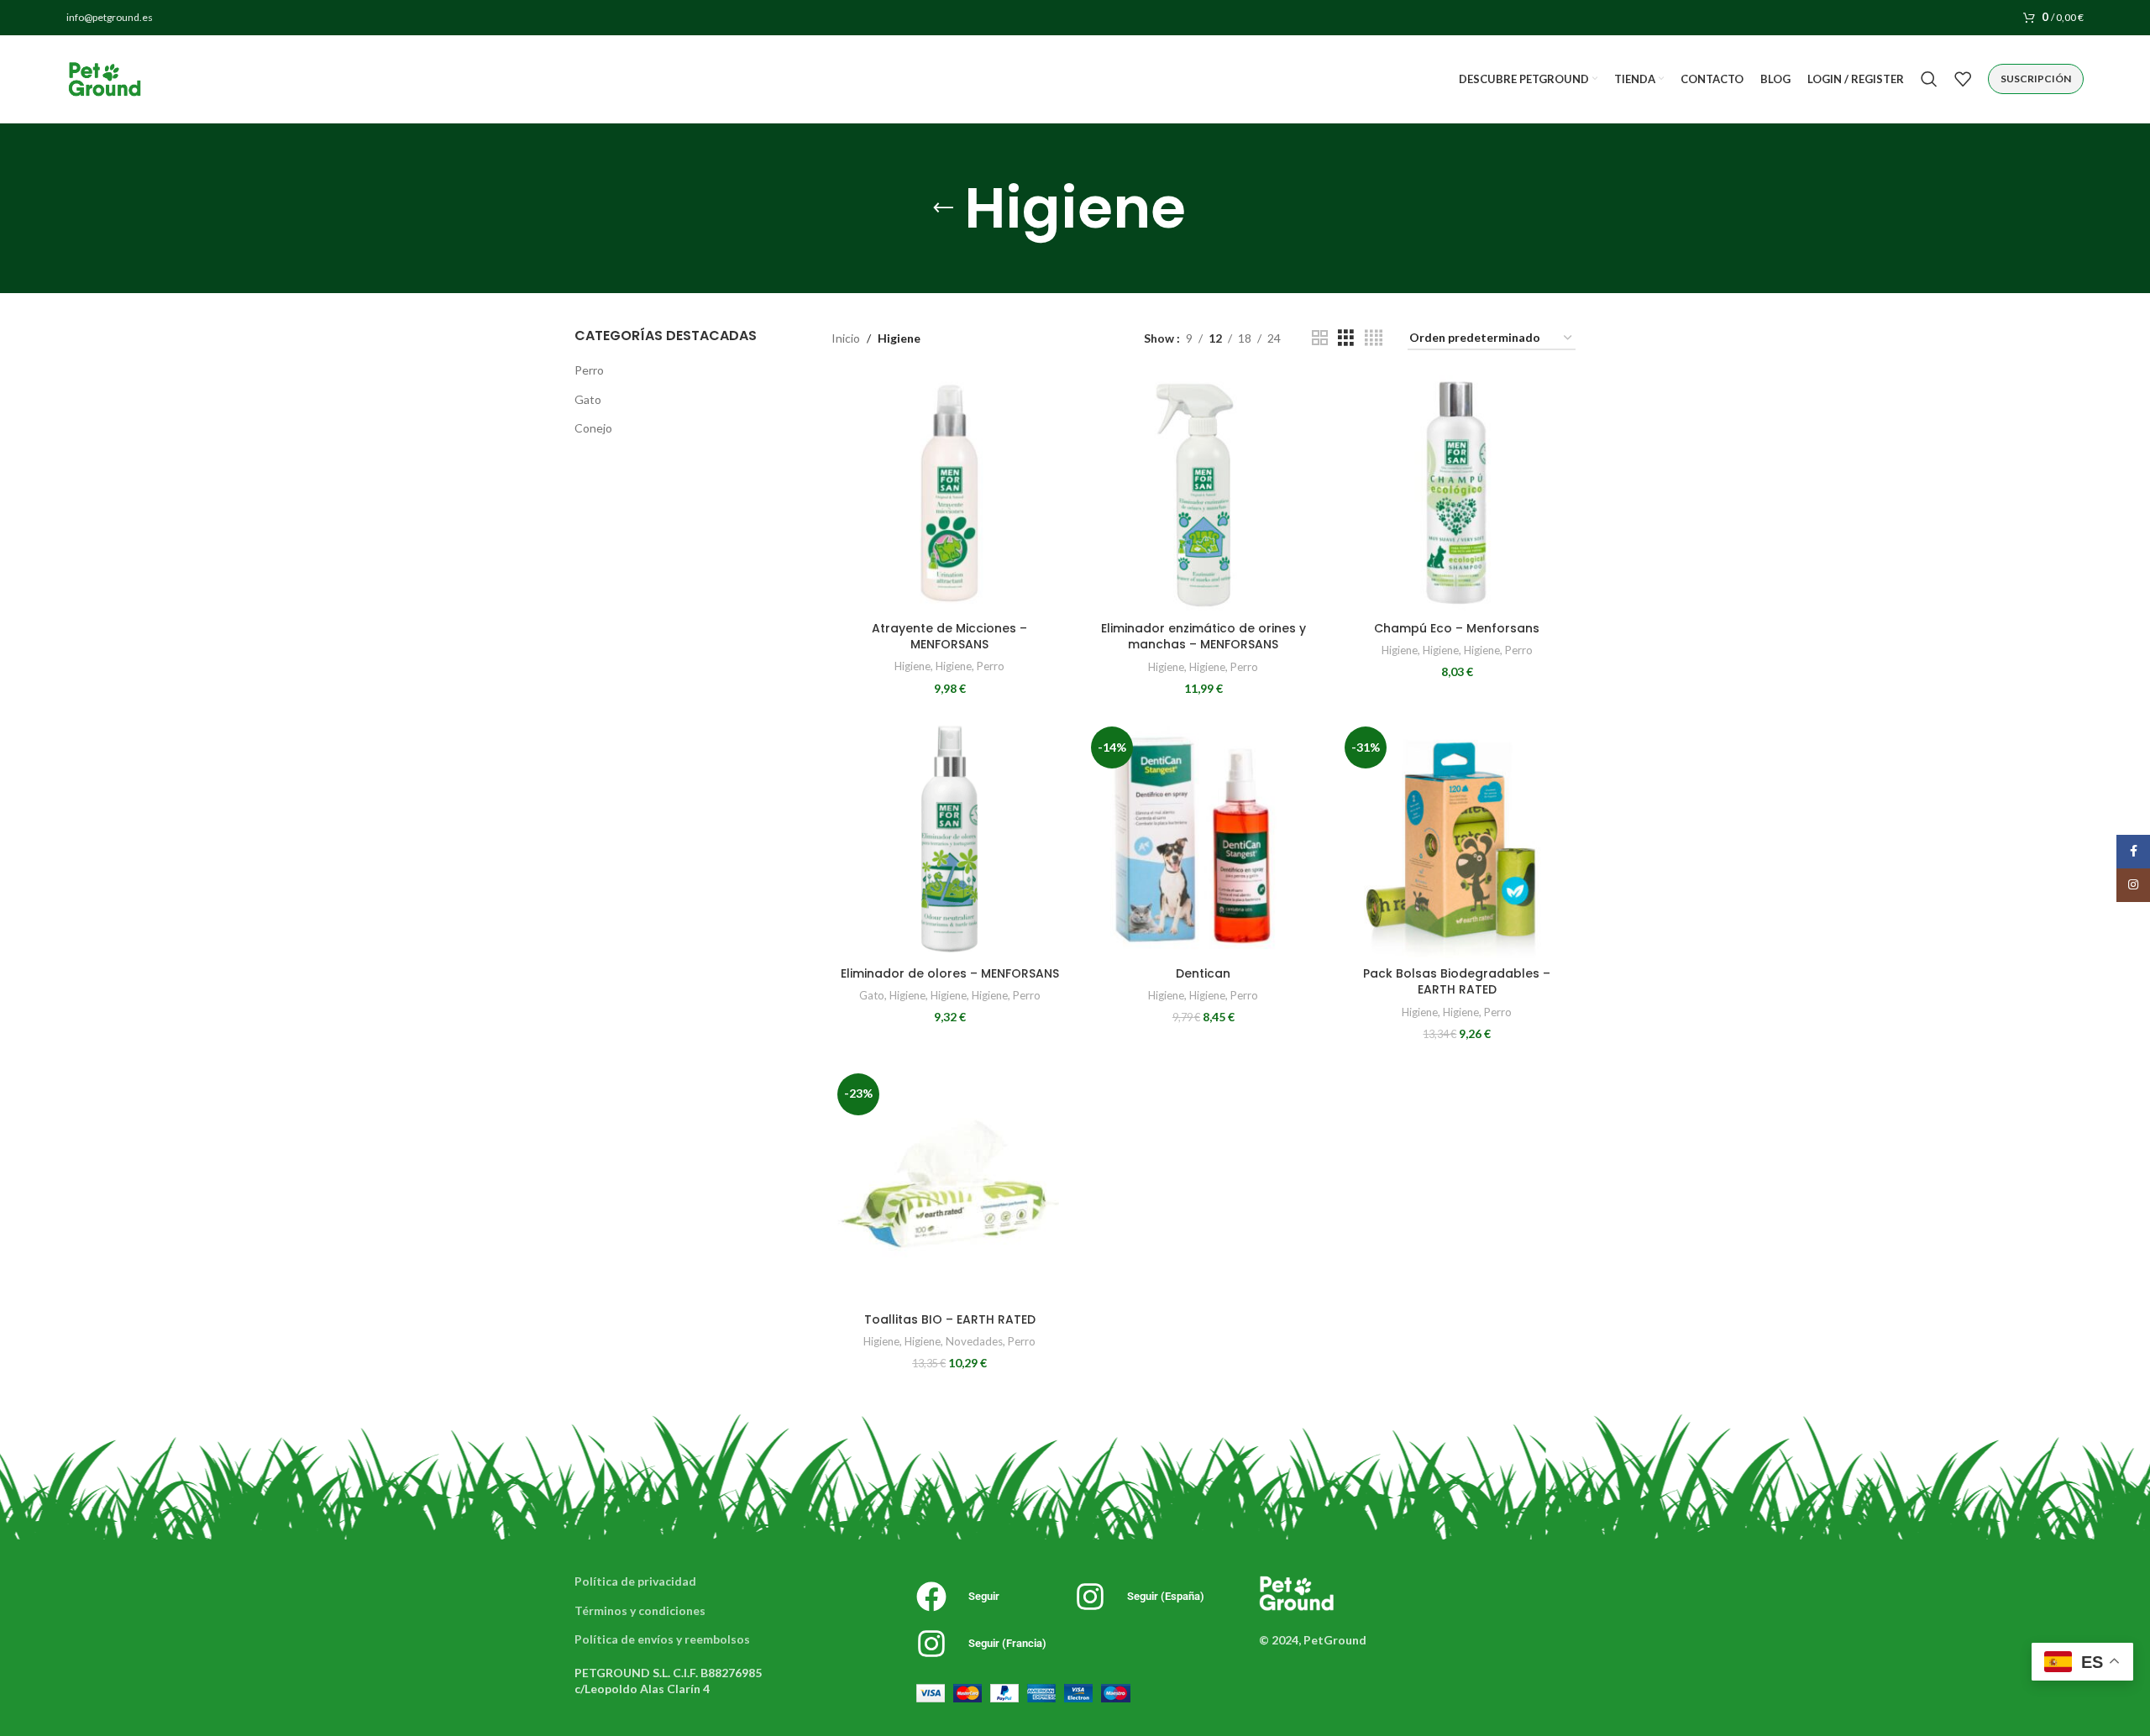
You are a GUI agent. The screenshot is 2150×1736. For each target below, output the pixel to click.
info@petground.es (110, 17)
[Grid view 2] (1320, 338)
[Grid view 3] (1346, 338)
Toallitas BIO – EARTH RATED (950, 1319)
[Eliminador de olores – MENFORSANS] (950, 839)
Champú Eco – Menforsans (1457, 628)
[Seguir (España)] (1090, 1597)
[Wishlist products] (1963, 79)
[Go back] (943, 208)
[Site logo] (104, 78)
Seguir (984, 1596)
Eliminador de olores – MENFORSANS (950, 973)
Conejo (593, 428)
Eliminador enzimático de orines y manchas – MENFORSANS (1203, 637)
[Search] (1929, 79)
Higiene (912, 666)
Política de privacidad (635, 1581)
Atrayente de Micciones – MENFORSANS (949, 637)
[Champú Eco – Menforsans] (1457, 494)
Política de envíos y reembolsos (662, 1639)
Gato (588, 399)
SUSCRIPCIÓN (2036, 79)
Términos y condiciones (640, 1610)
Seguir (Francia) (1007, 1643)
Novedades (974, 1341)
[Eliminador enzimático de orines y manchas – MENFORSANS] (1203, 494)
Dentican (1203, 973)
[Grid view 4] (1374, 338)
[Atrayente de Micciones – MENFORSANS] (950, 494)
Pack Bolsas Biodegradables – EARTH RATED (1457, 982)
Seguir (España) (1166, 1596)
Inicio (846, 338)
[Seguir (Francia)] (931, 1644)
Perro (589, 370)
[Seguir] (931, 1597)
